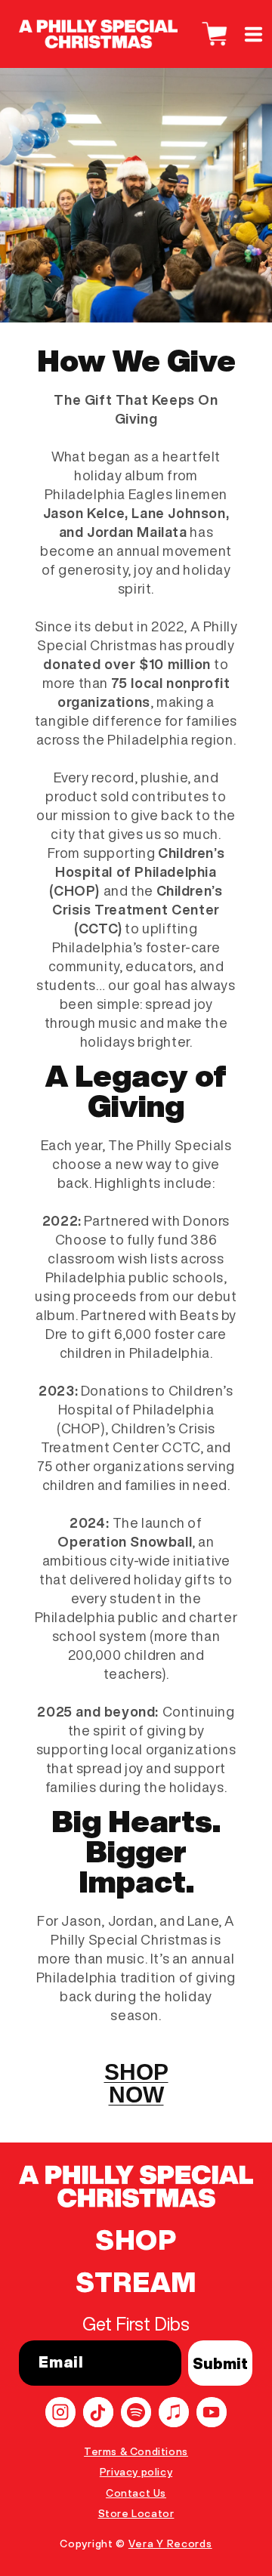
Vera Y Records (170, 2544)
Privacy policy (136, 2472)
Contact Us (136, 2493)
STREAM (136, 2282)
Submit (220, 2363)
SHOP (136, 2240)
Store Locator (136, 2513)
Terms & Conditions (136, 2451)
